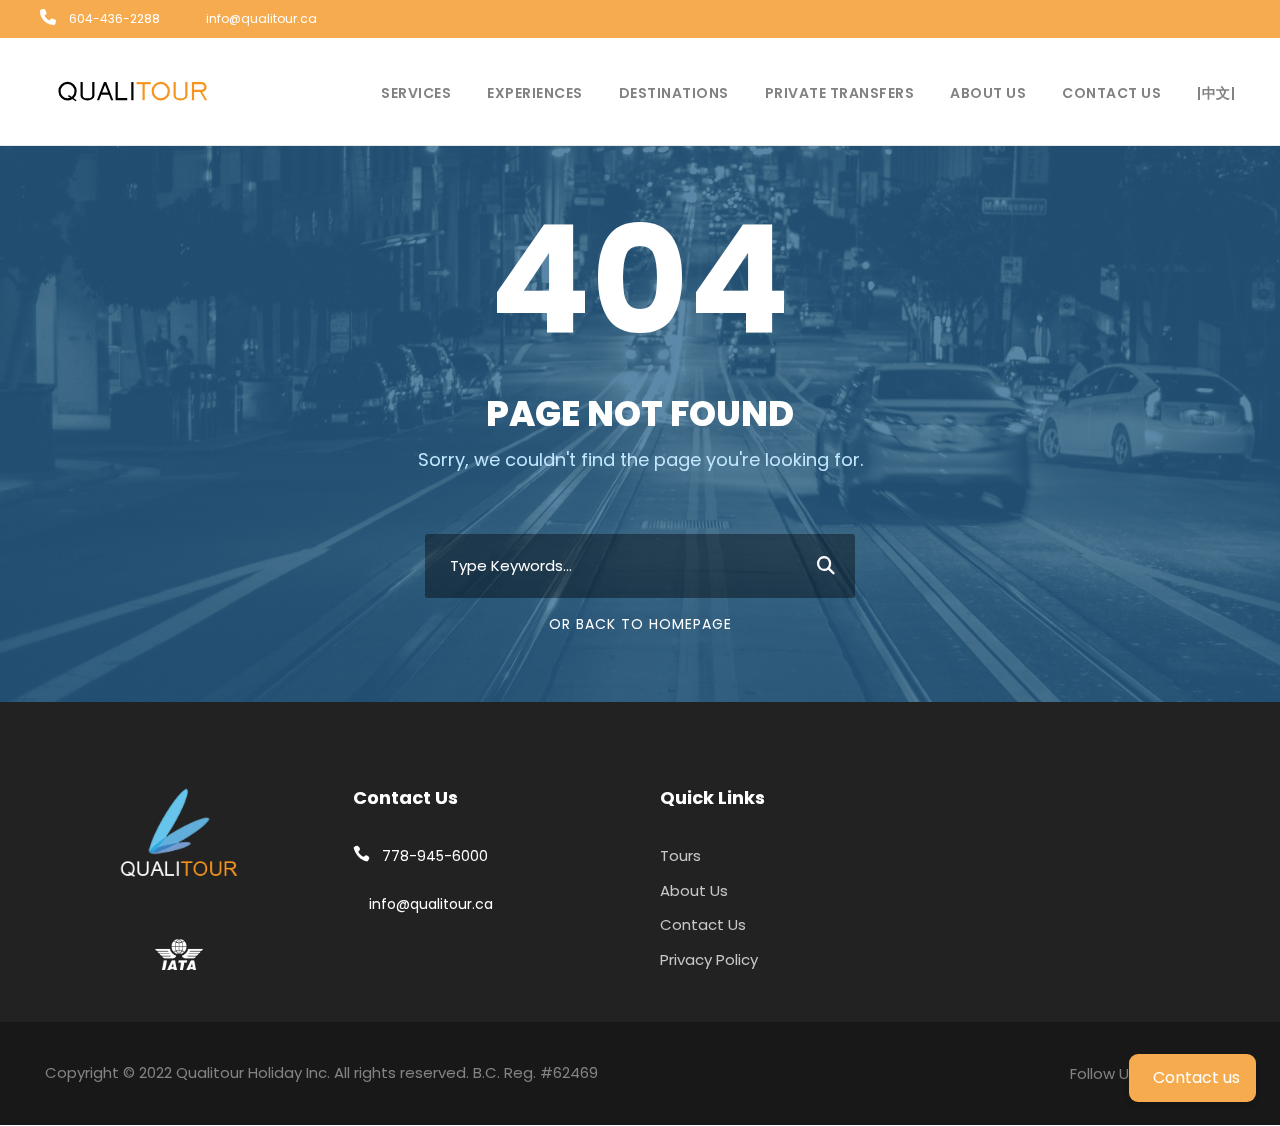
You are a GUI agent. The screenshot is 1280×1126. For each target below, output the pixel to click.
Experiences (535, 93)
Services (416, 93)
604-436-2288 (114, 18)
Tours (680, 855)
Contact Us (1111, 93)
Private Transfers (840, 93)
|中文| (1216, 93)
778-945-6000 (435, 856)
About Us (988, 93)
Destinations (674, 93)
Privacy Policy (709, 959)
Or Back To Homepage (640, 624)
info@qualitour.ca (261, 18)
